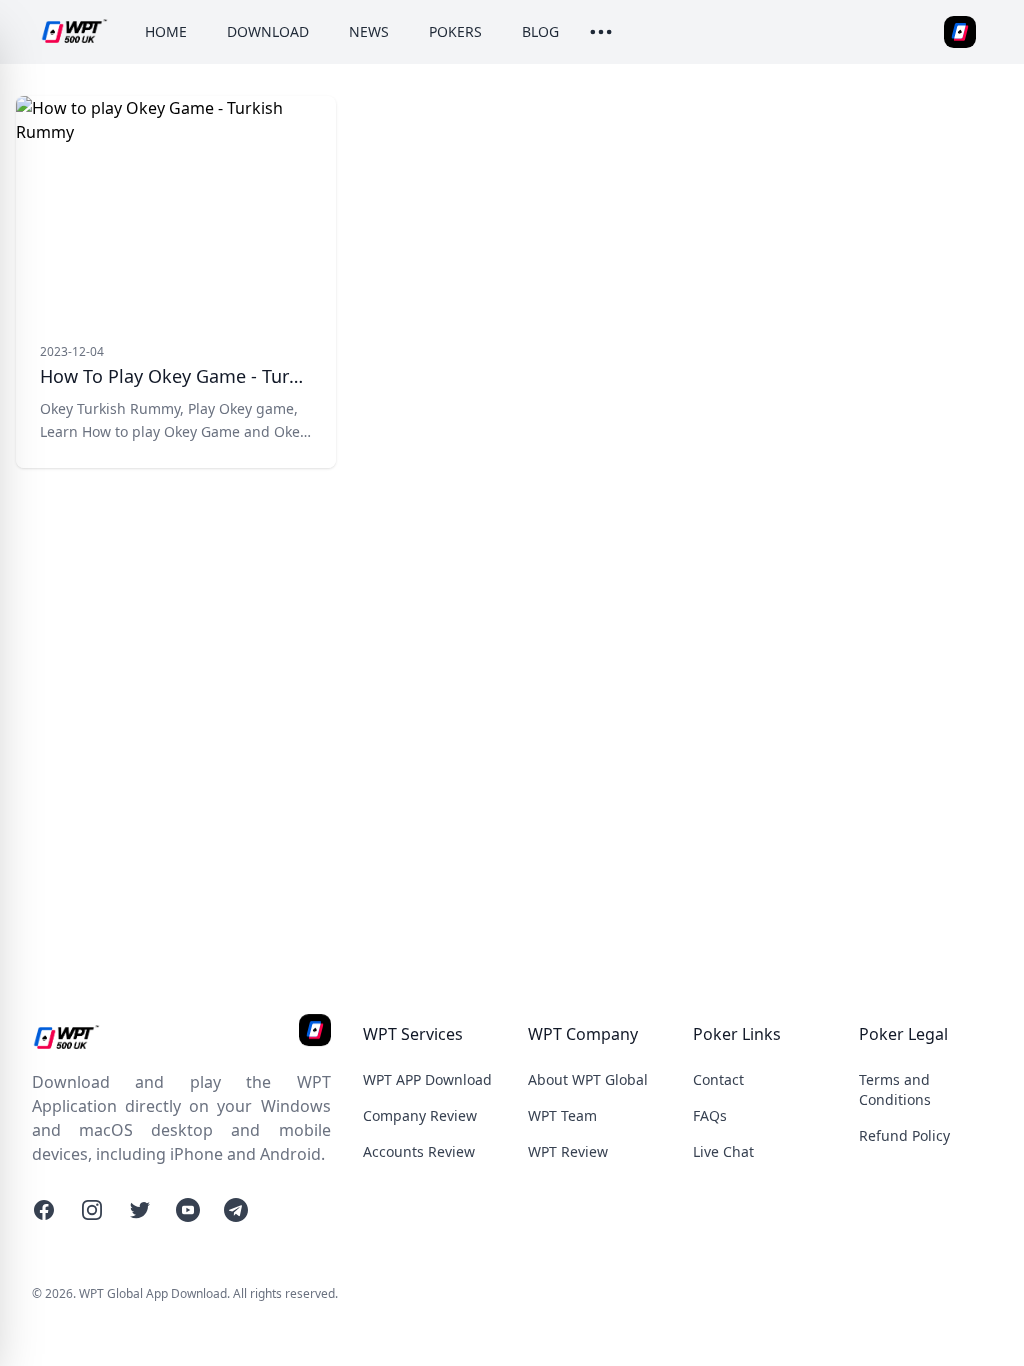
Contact (718, 1079)
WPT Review (568, 1151)
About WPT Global (588, 1079)
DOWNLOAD (268, 31)
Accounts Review (419, 1151)
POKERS (455, 31)
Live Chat (723, 1151)
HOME (166, 31)
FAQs (710, 1115)
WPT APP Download (427, 1079)
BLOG (540, 31)
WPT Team (562, 1115)
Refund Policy (904, 1135)
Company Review (420, 1115)
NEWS (369, 31)
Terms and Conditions (895, 1089)
